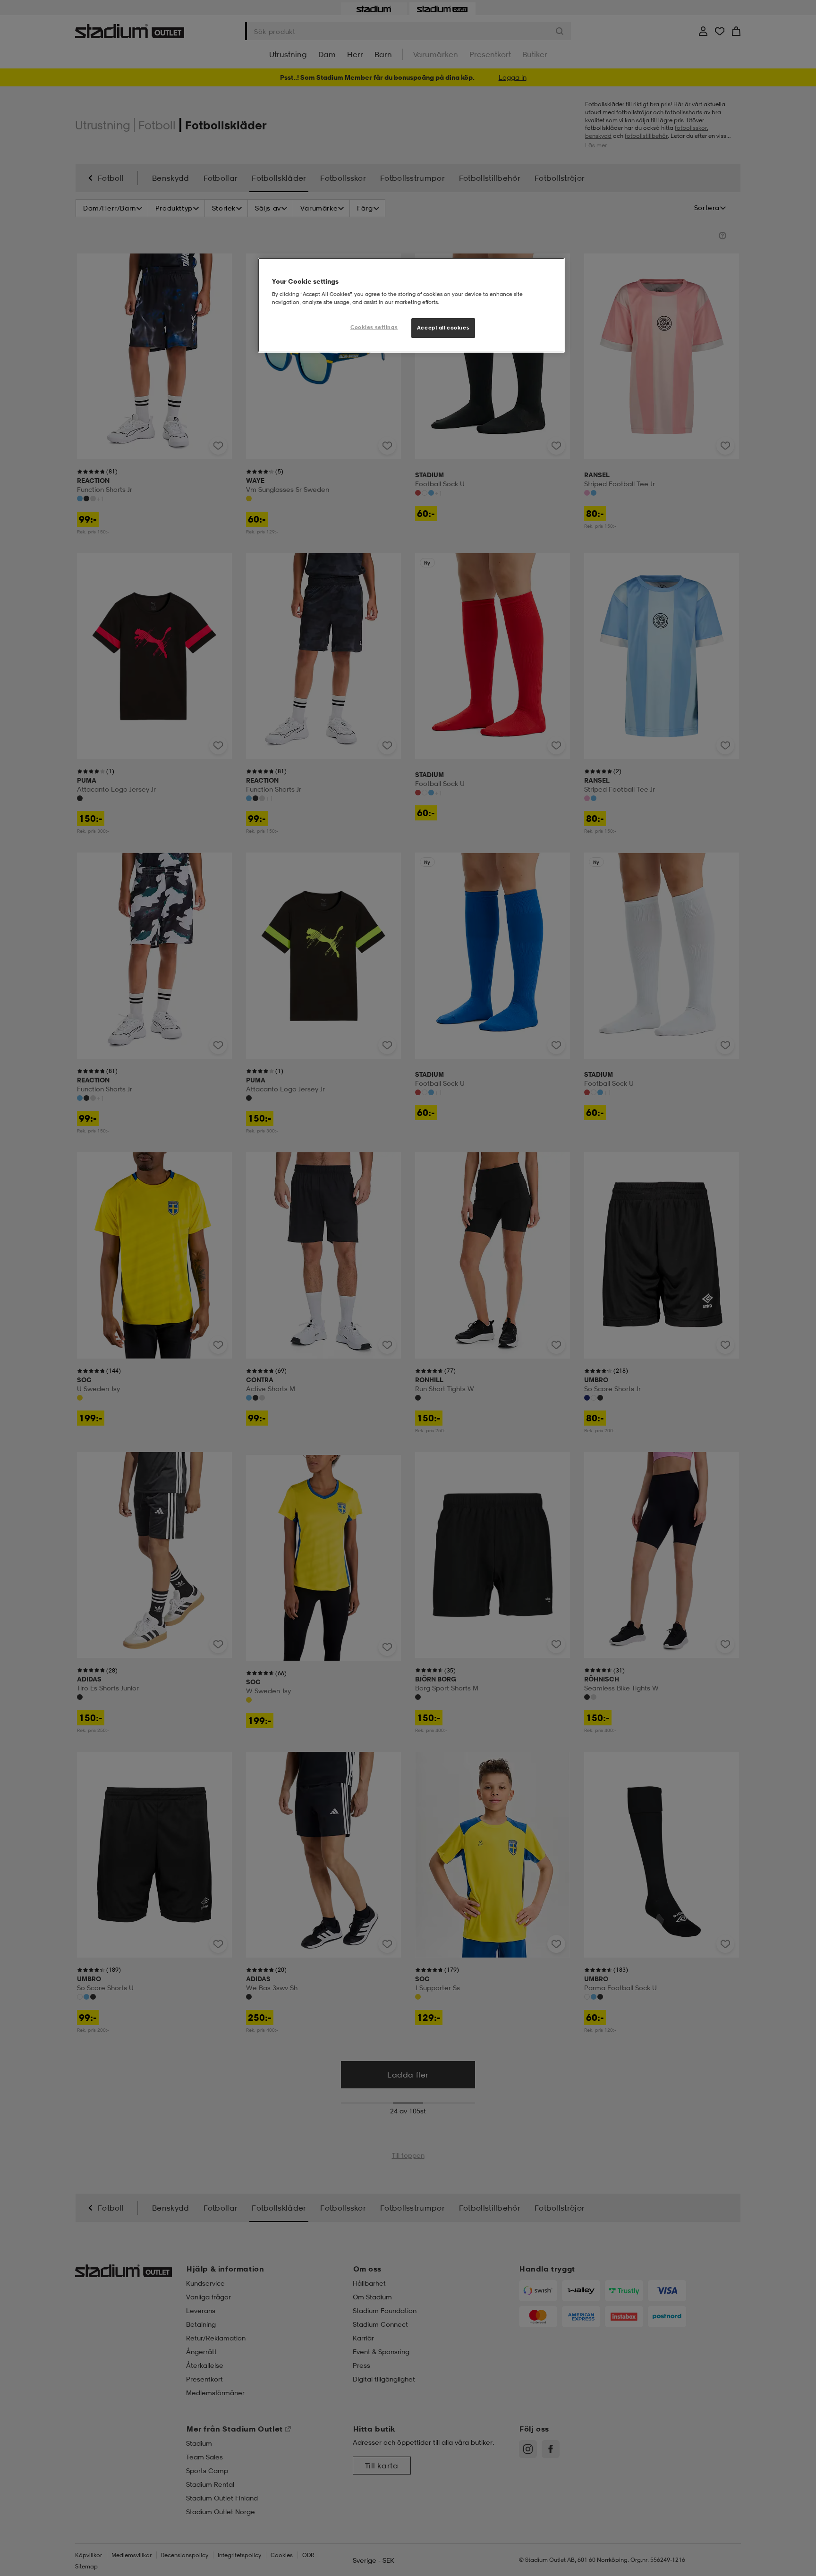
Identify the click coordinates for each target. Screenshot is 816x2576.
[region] (411, 305)
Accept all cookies (443, 328)
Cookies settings (374, 327)
